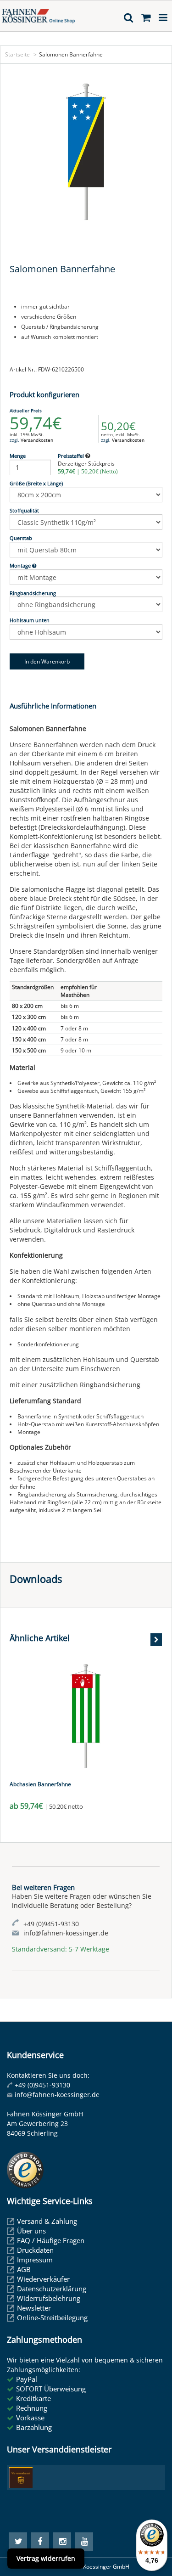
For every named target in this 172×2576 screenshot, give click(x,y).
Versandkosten (37, 440)
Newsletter (34, 2308)
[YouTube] (84, 2542)
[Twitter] (18, 2542)
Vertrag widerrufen (46, 2558)
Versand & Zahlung (47, 2221)
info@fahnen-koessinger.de (57, 2095)
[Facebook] (40, 2542)
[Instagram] (62, 2542)
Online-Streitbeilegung (52, 2317)
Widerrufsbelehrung (49, 2298)
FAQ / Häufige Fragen (51, 2240)
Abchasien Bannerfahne (40, 1784)
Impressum (35, 2260)
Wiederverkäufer (43, 2279)
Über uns (31, 2231)
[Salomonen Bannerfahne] (86, 152)
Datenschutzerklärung (52, 2289)
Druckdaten (35, 2250)
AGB (24, 2269)
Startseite (17, 54)
